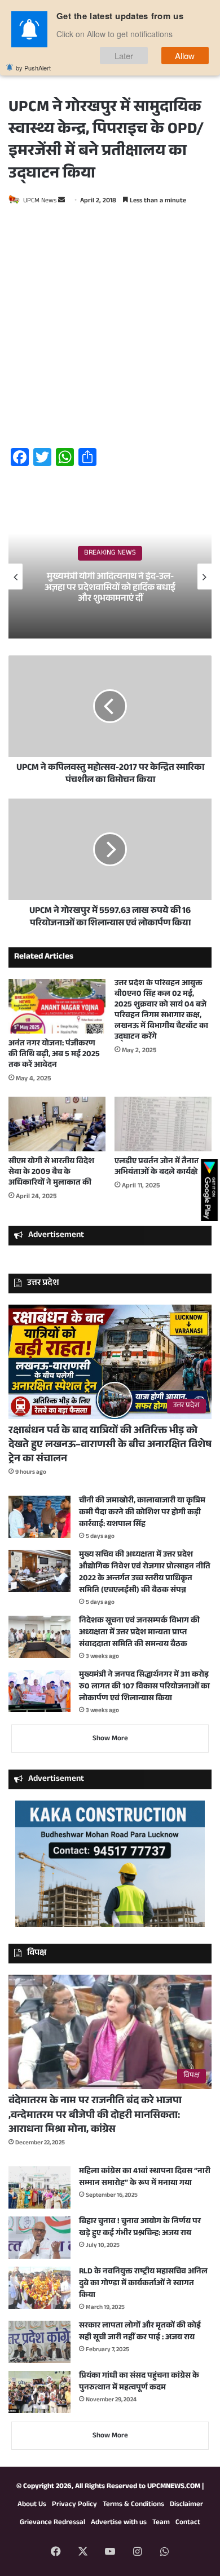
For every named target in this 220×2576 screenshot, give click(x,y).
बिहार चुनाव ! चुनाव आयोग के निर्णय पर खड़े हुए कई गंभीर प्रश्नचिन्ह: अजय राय (140, 2228)
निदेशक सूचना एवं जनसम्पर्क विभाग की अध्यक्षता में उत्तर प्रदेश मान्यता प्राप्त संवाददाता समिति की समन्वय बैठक (139, 1633)
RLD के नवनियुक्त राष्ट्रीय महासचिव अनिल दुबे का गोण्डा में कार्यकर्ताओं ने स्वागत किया (143, 2284)
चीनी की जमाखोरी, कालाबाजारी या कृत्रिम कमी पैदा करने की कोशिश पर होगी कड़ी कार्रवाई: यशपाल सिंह (142, 1513)
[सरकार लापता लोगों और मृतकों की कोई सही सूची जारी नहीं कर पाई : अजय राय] (39, 2342)
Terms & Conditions (133, 2505)
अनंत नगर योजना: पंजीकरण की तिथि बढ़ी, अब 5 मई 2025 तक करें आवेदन (54, 1055)
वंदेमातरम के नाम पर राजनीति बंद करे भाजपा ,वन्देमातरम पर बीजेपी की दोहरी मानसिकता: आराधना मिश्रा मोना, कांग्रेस (95, 2116)
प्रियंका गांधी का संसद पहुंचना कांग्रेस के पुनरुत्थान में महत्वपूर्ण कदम (139, 2382)
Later (124, 56)
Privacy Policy (74, 2505)
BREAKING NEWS (110, 553)
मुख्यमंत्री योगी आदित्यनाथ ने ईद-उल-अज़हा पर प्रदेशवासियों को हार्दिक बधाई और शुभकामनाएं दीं (110, 588)
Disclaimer (186, 2505)
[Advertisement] (110, 329)
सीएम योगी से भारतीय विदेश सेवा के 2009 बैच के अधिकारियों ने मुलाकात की (51, 1173)
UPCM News (40, 201)
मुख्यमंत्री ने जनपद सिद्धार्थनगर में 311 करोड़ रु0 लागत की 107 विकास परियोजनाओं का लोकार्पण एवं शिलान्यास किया (144, 1687)
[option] (110, 577)
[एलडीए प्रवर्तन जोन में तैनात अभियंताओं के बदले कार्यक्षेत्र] (163, 1124)
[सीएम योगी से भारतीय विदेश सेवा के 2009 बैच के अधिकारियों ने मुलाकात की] (57, 1124)
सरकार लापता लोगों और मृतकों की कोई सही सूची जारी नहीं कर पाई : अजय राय (140, 2332)
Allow (185, 56)
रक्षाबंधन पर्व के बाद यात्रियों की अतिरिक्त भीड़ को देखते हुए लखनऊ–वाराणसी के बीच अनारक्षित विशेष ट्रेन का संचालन (110, 1446)
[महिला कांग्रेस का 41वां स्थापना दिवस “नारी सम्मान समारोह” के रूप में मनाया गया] (39, 2187)
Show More (110, 1739)
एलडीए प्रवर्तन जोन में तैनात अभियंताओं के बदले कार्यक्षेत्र (159, 1167)
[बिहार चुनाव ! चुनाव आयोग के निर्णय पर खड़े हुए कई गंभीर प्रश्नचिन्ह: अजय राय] (39, 2238)
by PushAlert (33, 68)
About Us (32, 2505)
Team (161, 2523)
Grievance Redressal (52, 2523)
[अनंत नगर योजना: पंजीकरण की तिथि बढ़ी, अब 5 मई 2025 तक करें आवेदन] (57, 1006)
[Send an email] (61, 201)
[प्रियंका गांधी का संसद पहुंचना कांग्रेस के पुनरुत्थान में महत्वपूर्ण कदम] (39, 2392)
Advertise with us (119, 2523)
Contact (188, 2523)
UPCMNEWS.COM (174, 2487)
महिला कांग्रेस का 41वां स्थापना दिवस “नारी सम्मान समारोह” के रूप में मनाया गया (145, 2178)
